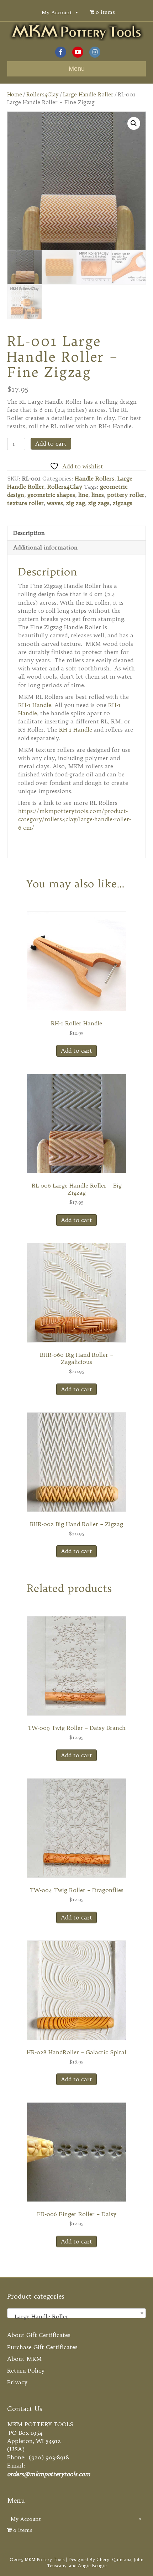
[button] (134, 123)
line (83, 495)
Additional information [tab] (45, 547)
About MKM (25, 2359)
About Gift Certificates (39, 2335)
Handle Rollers (94, 478)
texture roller (25, 503)
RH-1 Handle (35, 705)
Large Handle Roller (88, 94)
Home (15, 94)
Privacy (17, 2382)
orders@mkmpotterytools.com (49, 2474)
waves (55, 503)
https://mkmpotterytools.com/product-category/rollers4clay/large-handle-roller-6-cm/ (75, 819)
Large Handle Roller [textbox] (74, 2316)
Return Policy (26, 2370)
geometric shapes (51, 495)
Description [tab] (29, 533)
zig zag (76, 503)
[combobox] (76, 2313)
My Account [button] (57, 12)
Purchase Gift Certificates (42, 2347)
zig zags (99, 503)
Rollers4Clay (43, 94)
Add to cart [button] (76, 1051)
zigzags (123, 503)
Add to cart (51, 444)
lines (98, 495)
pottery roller (126, 495)
